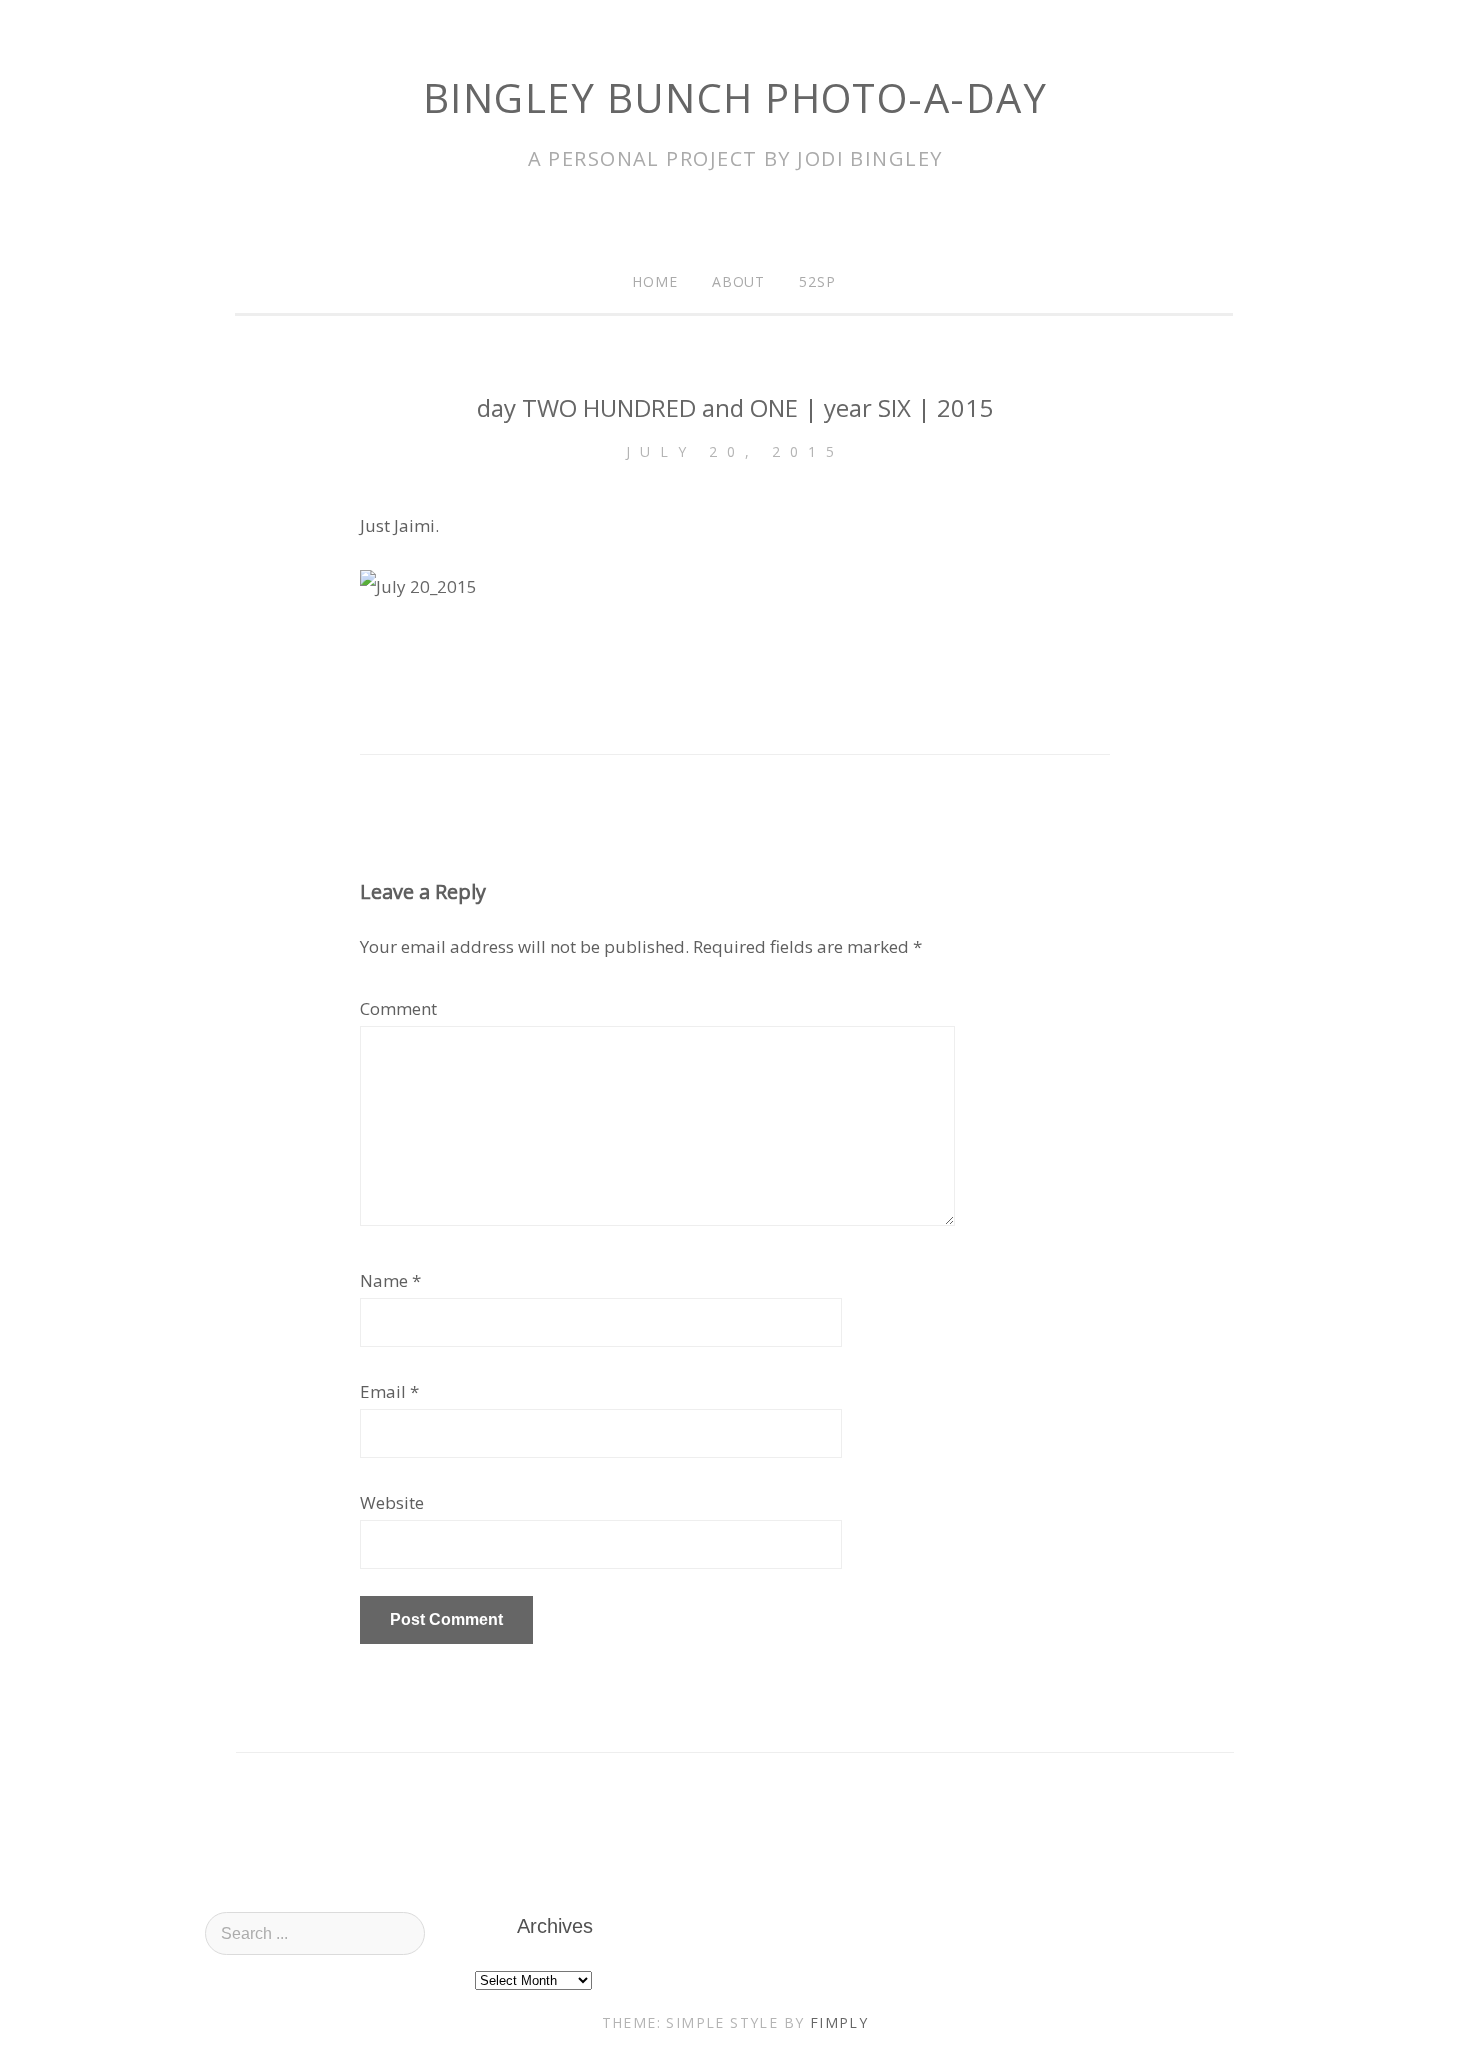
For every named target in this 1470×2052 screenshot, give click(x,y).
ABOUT (739, 281)
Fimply (839, 2022)
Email (383, 1391)
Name (384, 1280)
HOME (655, 281)
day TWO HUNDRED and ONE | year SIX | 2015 (735, 407)
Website (392, 1502)
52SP (817, 281)
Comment (398, 1008)
